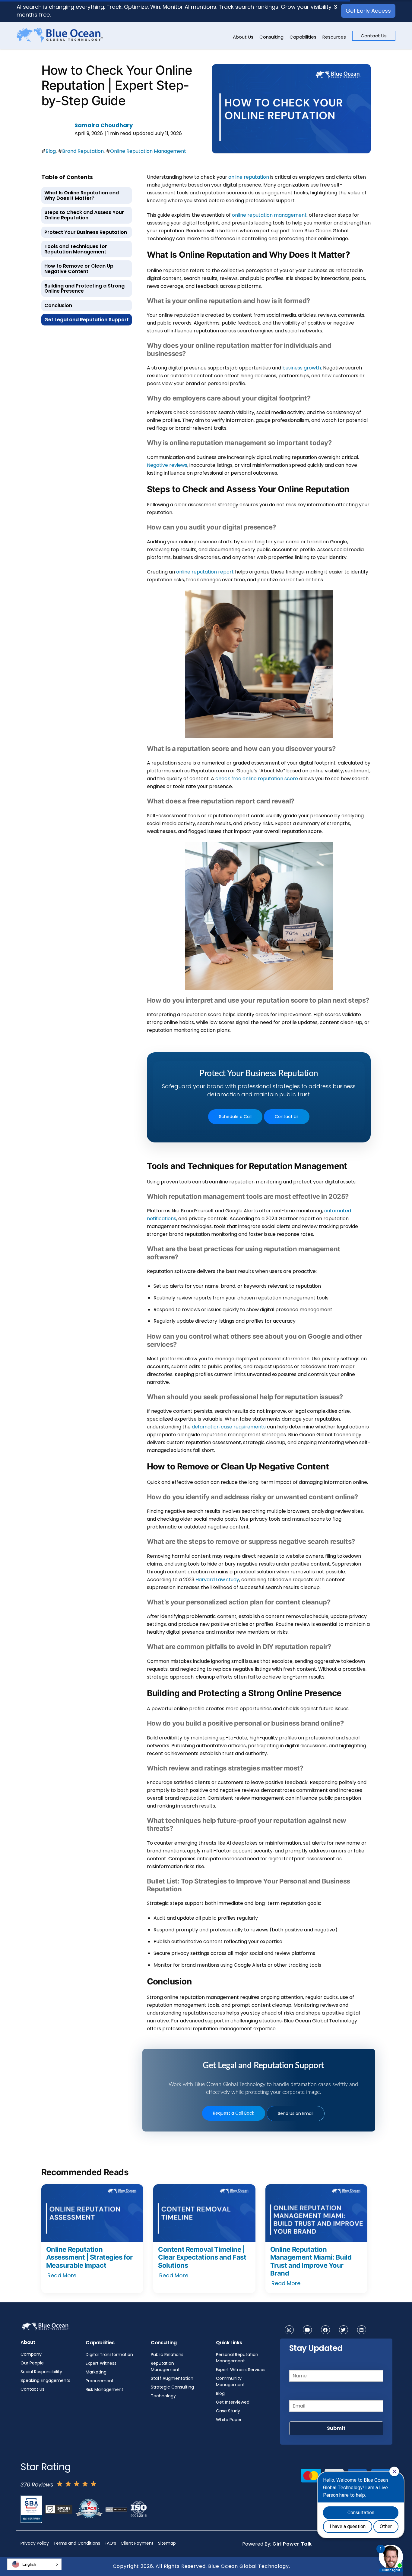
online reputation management (269, 215)
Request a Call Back (234, 2113)
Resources (334, 37)
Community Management (230, 2381)
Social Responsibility (41, 2372)
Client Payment (137, 2543)
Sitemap (167, 2543)
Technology (163, 2396)
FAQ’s (110, 2543)
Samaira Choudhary (104, 125)
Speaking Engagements (45, 2380)
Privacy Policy (35, 2543)
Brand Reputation (83, 151)
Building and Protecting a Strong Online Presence (84, 289)
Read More (62, 2275)
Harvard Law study (217, 1580)
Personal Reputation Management (237, 2358)
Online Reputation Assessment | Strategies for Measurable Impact (89, 2257)
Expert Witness (101, 2363)
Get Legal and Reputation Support (87, 320)
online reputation (249, 177)
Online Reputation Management (148, 151)
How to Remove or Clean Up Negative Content (79, 269)
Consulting (271, 37)
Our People (32, 2363)
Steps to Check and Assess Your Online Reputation (84, 215)
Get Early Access (368, 11)
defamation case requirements (229, 1427)
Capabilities (303, 37)
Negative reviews (167, 465)
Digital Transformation (109, 2355)
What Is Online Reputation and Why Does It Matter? (82, 195)
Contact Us (374, 36)
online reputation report (205, 572)
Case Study (228, 2411)
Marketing (96, 2372)
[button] (34, 2564)
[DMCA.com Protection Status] (116, 2509)
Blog (51, 151)
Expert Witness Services (241, 2370)
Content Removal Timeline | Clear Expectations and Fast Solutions (202, 2257)
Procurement (100, 2381)
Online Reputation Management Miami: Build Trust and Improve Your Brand (311, 2261)
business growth (302, 368)
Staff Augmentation (172, 2378)
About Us (243, 37)
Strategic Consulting (172, 2387)
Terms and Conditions (77, 2543)
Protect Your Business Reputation (86, 232)
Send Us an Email (296, 2113)
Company (31, 2354)
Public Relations (167, 2355)
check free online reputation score (257, 779)
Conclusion (58, 305)
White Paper (229, 2420)
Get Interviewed (233, 2402)
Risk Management (105, 2389)
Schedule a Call (235, 1117)
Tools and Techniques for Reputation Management (76, 249)
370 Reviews (37, 2485)
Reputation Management (165, 2366)
